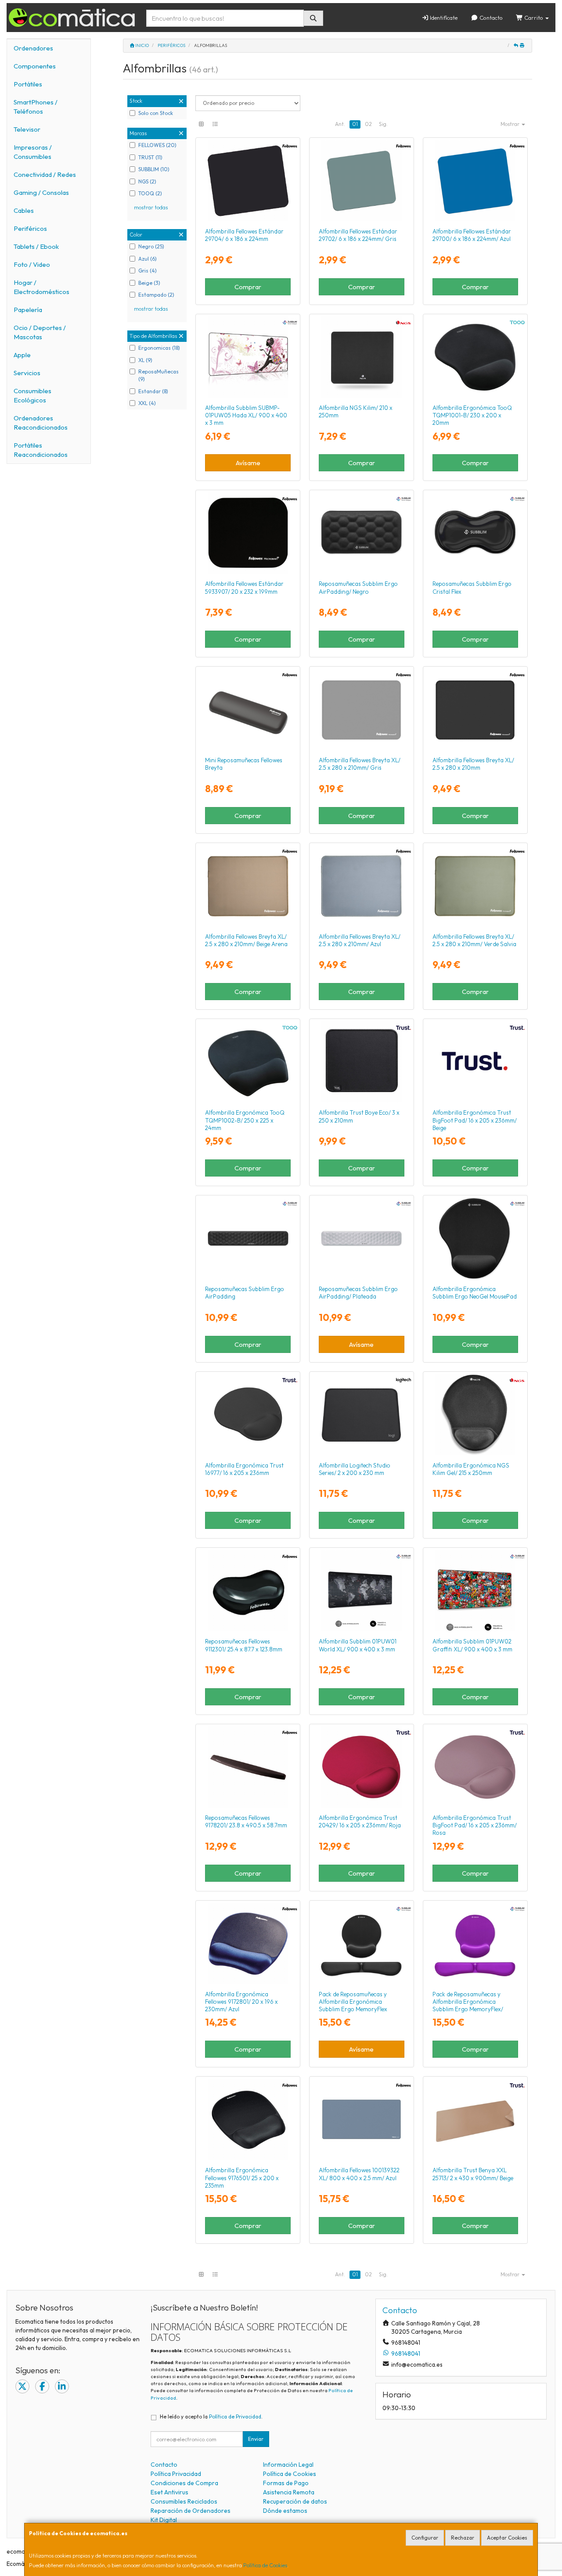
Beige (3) (149, 283)
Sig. (383, 124)
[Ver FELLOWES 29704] (248, 181)
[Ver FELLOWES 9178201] (248, 1767)
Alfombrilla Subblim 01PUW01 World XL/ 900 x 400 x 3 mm (358, 1645)
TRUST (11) (150, 157)
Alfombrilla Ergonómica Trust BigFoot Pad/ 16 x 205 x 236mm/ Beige (475, 1120)
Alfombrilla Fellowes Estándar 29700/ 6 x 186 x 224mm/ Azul (472, 235)
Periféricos (30, 228)
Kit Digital (164, 2520)
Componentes (35, 66)
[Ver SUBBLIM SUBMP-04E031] (361, 1238)
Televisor (27, 129)
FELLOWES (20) (157, 145)
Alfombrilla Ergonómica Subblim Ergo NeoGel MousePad (475, 1293)
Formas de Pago (286, 2483)
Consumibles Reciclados (184, 2501)
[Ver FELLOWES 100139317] (361, 886)
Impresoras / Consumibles (33, 152)
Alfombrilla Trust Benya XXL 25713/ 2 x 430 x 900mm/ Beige (473, 2174)
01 (355, 124)
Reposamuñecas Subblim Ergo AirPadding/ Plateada (358, 1293)
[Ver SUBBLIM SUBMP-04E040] (361, 533)
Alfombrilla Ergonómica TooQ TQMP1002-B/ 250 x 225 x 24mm (245, 1120)
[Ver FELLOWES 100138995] (475, 710)
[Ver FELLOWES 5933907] (248, 533)
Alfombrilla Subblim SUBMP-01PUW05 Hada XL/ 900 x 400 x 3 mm (246, 415)
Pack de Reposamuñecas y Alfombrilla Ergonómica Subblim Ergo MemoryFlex (353, 2002)
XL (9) (145, 360)
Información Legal (288, 2465)
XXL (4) (147, 403)
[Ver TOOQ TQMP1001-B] (475, 357)
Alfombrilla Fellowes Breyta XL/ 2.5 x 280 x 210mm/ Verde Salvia (474, 940)
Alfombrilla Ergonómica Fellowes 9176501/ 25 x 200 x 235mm (242, 2178)
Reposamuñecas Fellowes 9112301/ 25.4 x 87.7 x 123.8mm (244, 1645)
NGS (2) (147, 181)
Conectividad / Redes (45, 174)
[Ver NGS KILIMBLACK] (361, 357)
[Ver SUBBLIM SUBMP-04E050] (475, 1238)
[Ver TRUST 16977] (248, 1415)
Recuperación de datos (295, 2501)
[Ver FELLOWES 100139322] (361, 2120)
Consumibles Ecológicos (32, 395)
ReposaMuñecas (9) (159, 375)
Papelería (28, 310)
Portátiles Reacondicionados (41, 450)
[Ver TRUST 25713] (475, 2120)
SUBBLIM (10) (154, 169)
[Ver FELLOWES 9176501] (248, 2120)
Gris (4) (148, 271)
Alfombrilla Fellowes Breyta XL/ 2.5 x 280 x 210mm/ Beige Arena (246, 940)
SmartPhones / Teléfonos (36, 107)
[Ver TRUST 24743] (361, 1062)
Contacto (490, 18)
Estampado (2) (156, 295)
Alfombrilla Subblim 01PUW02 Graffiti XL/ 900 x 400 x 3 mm (472, 1645)
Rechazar (463, 2538)
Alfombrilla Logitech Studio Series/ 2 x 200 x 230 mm (355, 1469)
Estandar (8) (153, 391)
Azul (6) (148, 259)
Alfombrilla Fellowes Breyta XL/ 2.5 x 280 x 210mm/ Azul (360, 940)
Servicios (27, 373)
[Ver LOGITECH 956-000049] (361, 1415)
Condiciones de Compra (184, 2483)
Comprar (248, 287)
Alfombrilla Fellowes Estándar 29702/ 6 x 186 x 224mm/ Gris (358, 235)
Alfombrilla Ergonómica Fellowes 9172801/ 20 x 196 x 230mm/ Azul (241, 2002)
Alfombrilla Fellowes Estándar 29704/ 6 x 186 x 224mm (244, 235)
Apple (22, 355)
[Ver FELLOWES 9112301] (248, 1591)
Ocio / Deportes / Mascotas (40, 332)
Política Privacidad (176, 2474)
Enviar (256, 2439)
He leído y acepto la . (211, 2416)
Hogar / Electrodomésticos (41, 287)
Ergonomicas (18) (159, 348)
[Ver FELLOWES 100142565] (248, 710)
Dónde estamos (285, 2511)
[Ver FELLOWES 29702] (361, 181)
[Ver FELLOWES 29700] (475, 181)
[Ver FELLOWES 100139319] (248, 886)
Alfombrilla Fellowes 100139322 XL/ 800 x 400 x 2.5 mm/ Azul (359, 2174)
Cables (24, 210)
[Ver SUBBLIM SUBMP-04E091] (475, 533)
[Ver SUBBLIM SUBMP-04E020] (361, 1944)
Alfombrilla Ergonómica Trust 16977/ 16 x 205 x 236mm (244, 1469)
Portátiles (28, 84)
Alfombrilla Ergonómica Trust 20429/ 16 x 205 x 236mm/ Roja (360, 1821)
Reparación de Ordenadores (191, 2511)
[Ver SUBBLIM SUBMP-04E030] (248, 1238)
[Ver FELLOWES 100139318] (475, 886)
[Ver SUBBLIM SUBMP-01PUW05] (248, 357)
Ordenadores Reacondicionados (41, 423)
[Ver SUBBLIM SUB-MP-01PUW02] (475, 1591)
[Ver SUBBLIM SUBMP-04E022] (475, 1944)
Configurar (425, 2538)
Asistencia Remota (289, 2492)
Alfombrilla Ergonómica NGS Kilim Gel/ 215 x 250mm (471, 1469)
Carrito (534, 18)
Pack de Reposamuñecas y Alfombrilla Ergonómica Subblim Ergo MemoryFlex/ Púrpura (468, 2006)
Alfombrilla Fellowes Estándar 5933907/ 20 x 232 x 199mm (244, 587)
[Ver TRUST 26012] (475, 1062)
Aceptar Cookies (507, 2538)
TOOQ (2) (150, 193)
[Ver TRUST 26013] (475, 1767)
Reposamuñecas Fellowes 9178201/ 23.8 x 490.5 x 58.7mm (246, 1821)
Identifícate (443, 18)
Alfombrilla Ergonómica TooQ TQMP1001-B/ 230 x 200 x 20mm (472, 415)
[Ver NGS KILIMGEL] (475, 1415)
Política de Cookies (265, 2565)
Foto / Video (32, 264)
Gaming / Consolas (41, 192)
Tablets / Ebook (36, 246)
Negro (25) (151, 246)
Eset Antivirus (169, 2492)
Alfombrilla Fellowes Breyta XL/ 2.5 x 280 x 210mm (473, 764)
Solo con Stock (156, 113)
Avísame (248, 463)
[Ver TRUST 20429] (361, 1767)
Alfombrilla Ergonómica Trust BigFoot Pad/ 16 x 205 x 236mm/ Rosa (475, 1825)
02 (368, 124)
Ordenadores (33, 48)
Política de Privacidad (235, 2416)
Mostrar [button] (511, 124)
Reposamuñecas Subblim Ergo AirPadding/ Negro (358, 587)
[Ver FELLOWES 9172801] (248, 1944)
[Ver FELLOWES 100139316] (361, 710)
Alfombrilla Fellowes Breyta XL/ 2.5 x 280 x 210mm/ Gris (360, 764)
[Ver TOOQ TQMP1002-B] (248, 1062)
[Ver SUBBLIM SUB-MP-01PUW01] (361, 1591)
